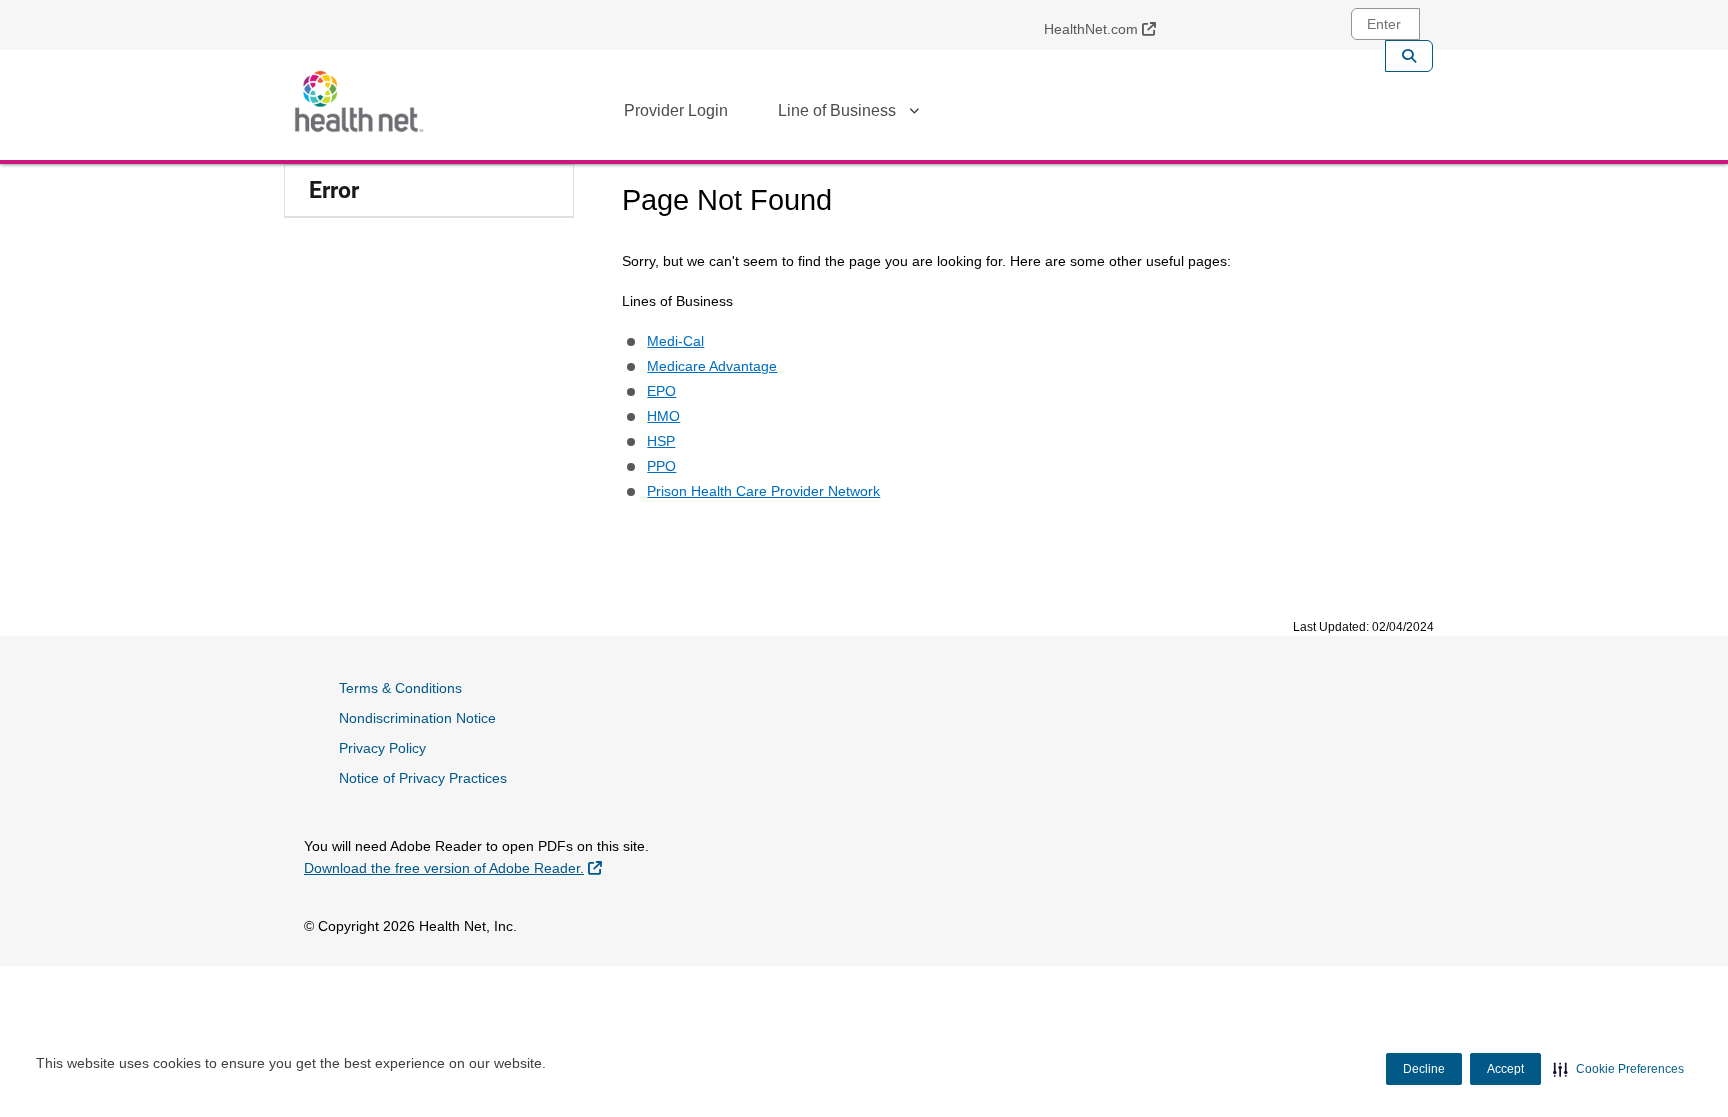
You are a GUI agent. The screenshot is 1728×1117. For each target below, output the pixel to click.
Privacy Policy (382, 748)
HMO (663, 416)
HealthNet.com (1107, 28)
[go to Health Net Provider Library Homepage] (359, 101)
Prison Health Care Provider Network (763, 491)
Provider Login (676, 110)
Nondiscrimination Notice (417, 718)
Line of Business (837, 110)
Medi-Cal (675, 341)
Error (334, 190)
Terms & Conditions (400, 688)
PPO (661, 466)
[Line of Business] (914, 114)
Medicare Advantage (712, 366)
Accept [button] (1505, 1069)
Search (1409, 56)
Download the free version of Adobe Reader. (453, 867)
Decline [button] (1424, 1069)
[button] (1618, 1069)
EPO (661, 391)
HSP (661, 441)
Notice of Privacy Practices (423, 778)
